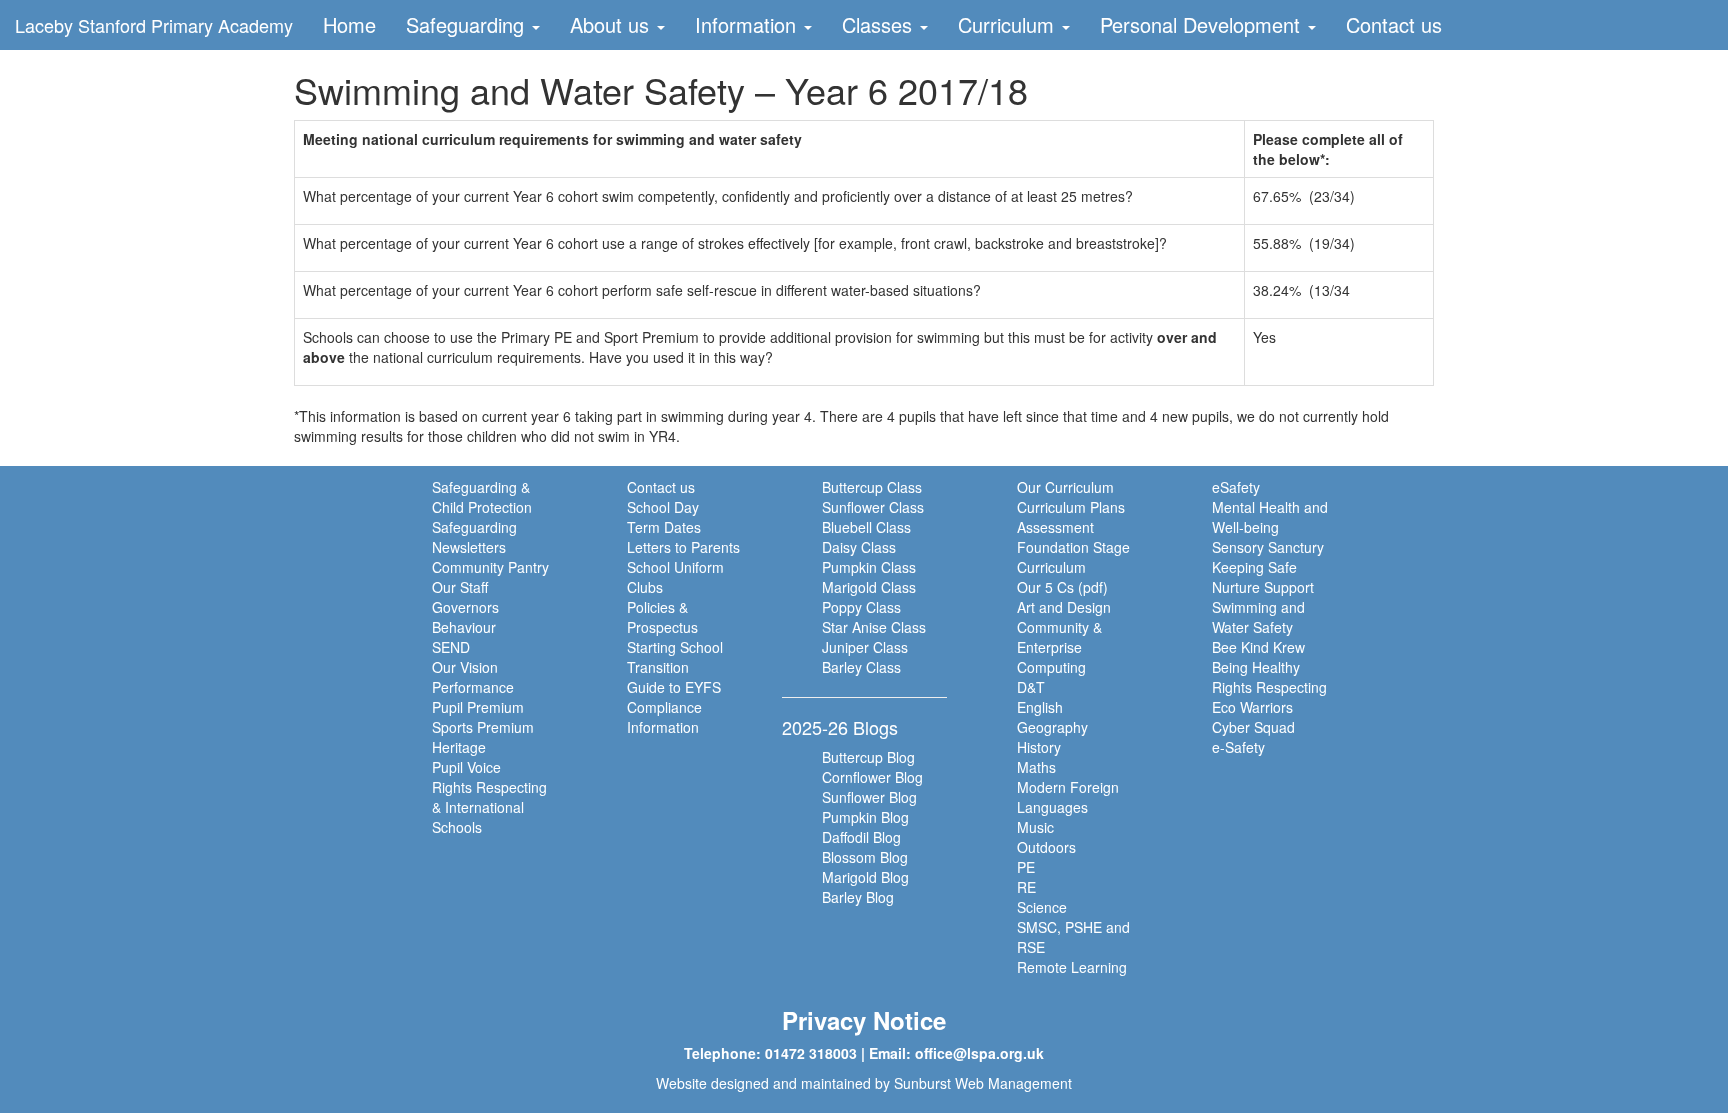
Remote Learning (1072, 967)
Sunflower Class (873, 507)
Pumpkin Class (869, 567)
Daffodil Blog (861, 837)
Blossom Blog (865, 857)
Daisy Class (859, 547)
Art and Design (1064, 607)
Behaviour (464, 627)
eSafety (1236, 487)
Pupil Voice (466, 767)
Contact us (1394, 24)
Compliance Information (664, 717)
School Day (663, 507)
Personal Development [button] (1203, 24)
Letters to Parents (683, 547)
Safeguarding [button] (468, 24)
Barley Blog (858, 897)
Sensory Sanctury (1268, 547)
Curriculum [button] (1009, 24)
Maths (1036, 767)
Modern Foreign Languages (1068, 797)
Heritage (459, 747)
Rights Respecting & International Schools (489, 807)
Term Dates (664, 527)
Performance (473, 687)
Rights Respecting (1269, 687)
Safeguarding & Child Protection (482, 497)
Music (1035, 827)
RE (1026, 887)
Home (349, 24)
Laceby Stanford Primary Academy (154, 25)
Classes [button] (880, 24)
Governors (465, 607)
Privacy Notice (864, 1020)
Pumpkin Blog (865, 817)
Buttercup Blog (868, 757)
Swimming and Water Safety (1258, 617)
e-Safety (1238, 747)
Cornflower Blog (872, 777)
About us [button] (612, 24)
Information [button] (748, 24)
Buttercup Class (872, 487)
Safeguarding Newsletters (474, 537)
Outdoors (1046, 847)
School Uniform (675, 567)
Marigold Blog (865, 877)
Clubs (645, 587)
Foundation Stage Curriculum (1073, 557)
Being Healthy (1256, 667)
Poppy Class (861, 607)
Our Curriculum (1065, 487)
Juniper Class (865, 647)
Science (1042, 907)
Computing (1051, 667)
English (1040, 707)
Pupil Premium (478, 707)
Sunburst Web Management (983, 1083)
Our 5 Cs (1045, 587)
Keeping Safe (1254, 567)
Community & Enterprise (1059, 637)
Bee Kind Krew (1258, 647)
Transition (658, 667)
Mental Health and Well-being (1270, 517)
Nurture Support (1263, 587)
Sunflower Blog (869, 797)
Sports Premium (483, 727)
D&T (1031, 687)
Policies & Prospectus (662, 617)
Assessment (1055, 527)
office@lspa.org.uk (979, 1053)
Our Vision (465, 667)
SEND (451, 647)
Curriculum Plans (1071, 507)
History (1039, 747)
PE (1026, 867)
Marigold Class (869, 587)
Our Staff (460, 587)
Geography (1052, 727)
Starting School (675, 647)
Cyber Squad (1253, 727)
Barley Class (861, 667)
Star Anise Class (874, 627)
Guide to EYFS (674, 687)
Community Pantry (490, 567)
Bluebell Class (866, 527)
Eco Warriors (1252, 707)
